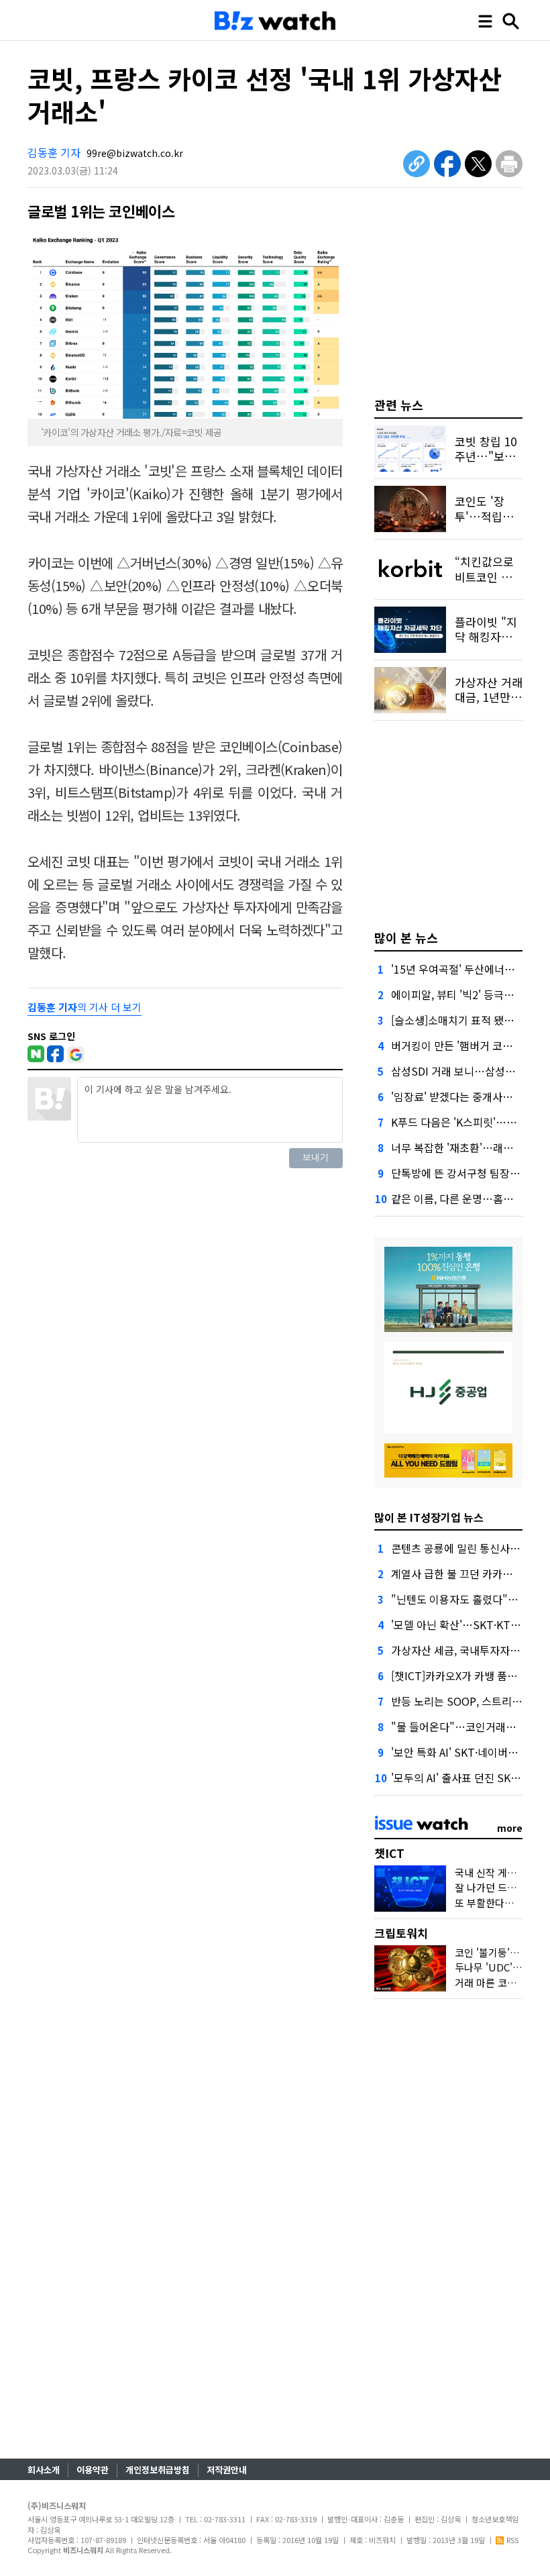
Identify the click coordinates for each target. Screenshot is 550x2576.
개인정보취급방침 (158, 2470)
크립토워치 (401, 1933)
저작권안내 (227, 2470)
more (510, 1828)
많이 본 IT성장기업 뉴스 (429, 1517)
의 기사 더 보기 (85, 1007)
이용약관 (93, 2470)
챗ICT (389, 1853)
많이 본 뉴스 (406, 937)
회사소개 (44, 2470)
